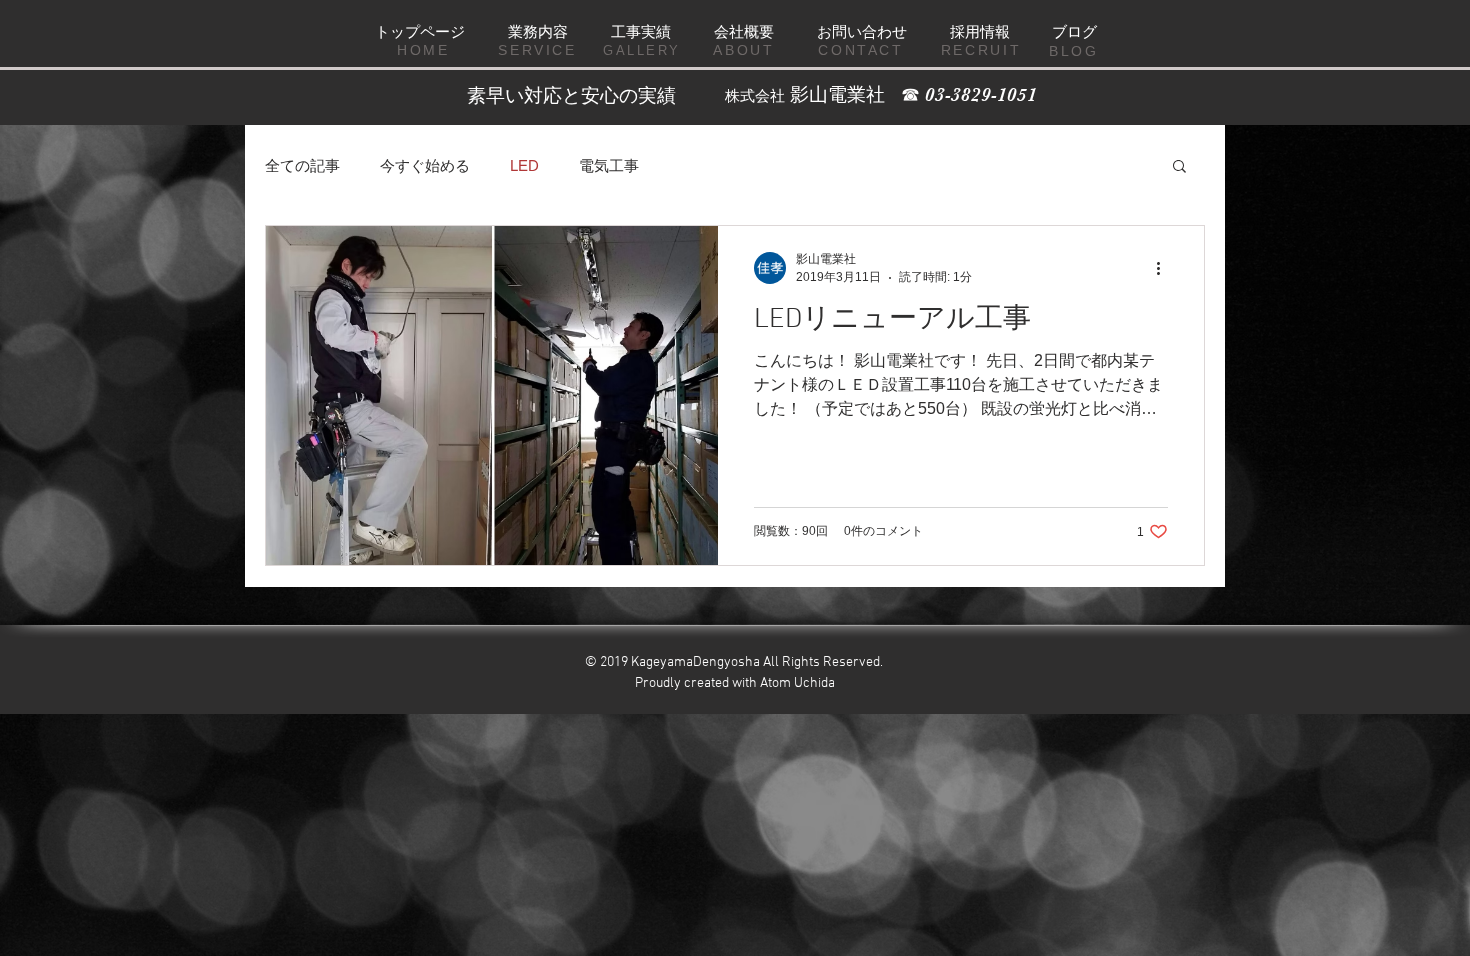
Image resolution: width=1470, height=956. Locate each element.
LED (524, 165)
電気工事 (609, 165)
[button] (1179, 167)
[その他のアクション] (1165, 268)
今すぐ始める (425, 165)
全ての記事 (302, 165)
